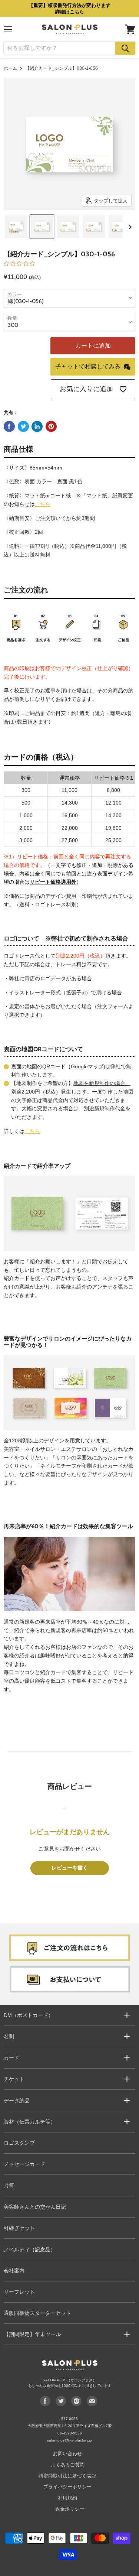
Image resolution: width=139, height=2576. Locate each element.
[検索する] (125, 48)
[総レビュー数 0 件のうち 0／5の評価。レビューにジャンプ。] (21, 263)
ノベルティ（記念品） (30, 2249)
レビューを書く (70, 1868)
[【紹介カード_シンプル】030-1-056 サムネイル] (16, 227)
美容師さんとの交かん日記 (35, 2207)
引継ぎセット (19, 2228)
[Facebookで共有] (9, 426)
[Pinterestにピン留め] (51, 426)
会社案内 (14, 2271)
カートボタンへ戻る (70, 2531)
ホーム (10, 68)
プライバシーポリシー (67, 2487)
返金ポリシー (70, 2509)
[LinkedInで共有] (37, 426)
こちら (43, 504)
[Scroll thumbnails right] (129, 227)
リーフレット (19, 2292)
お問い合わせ (67, 2454)
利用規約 (67, 2498)
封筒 (9, 2185)
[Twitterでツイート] (23, 426)
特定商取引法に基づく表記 (67, 2476)
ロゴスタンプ (19, 2143)
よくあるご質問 (68, 2465)
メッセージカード (24, 2164)
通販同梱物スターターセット (37, 2313)
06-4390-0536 (70, 2433)
